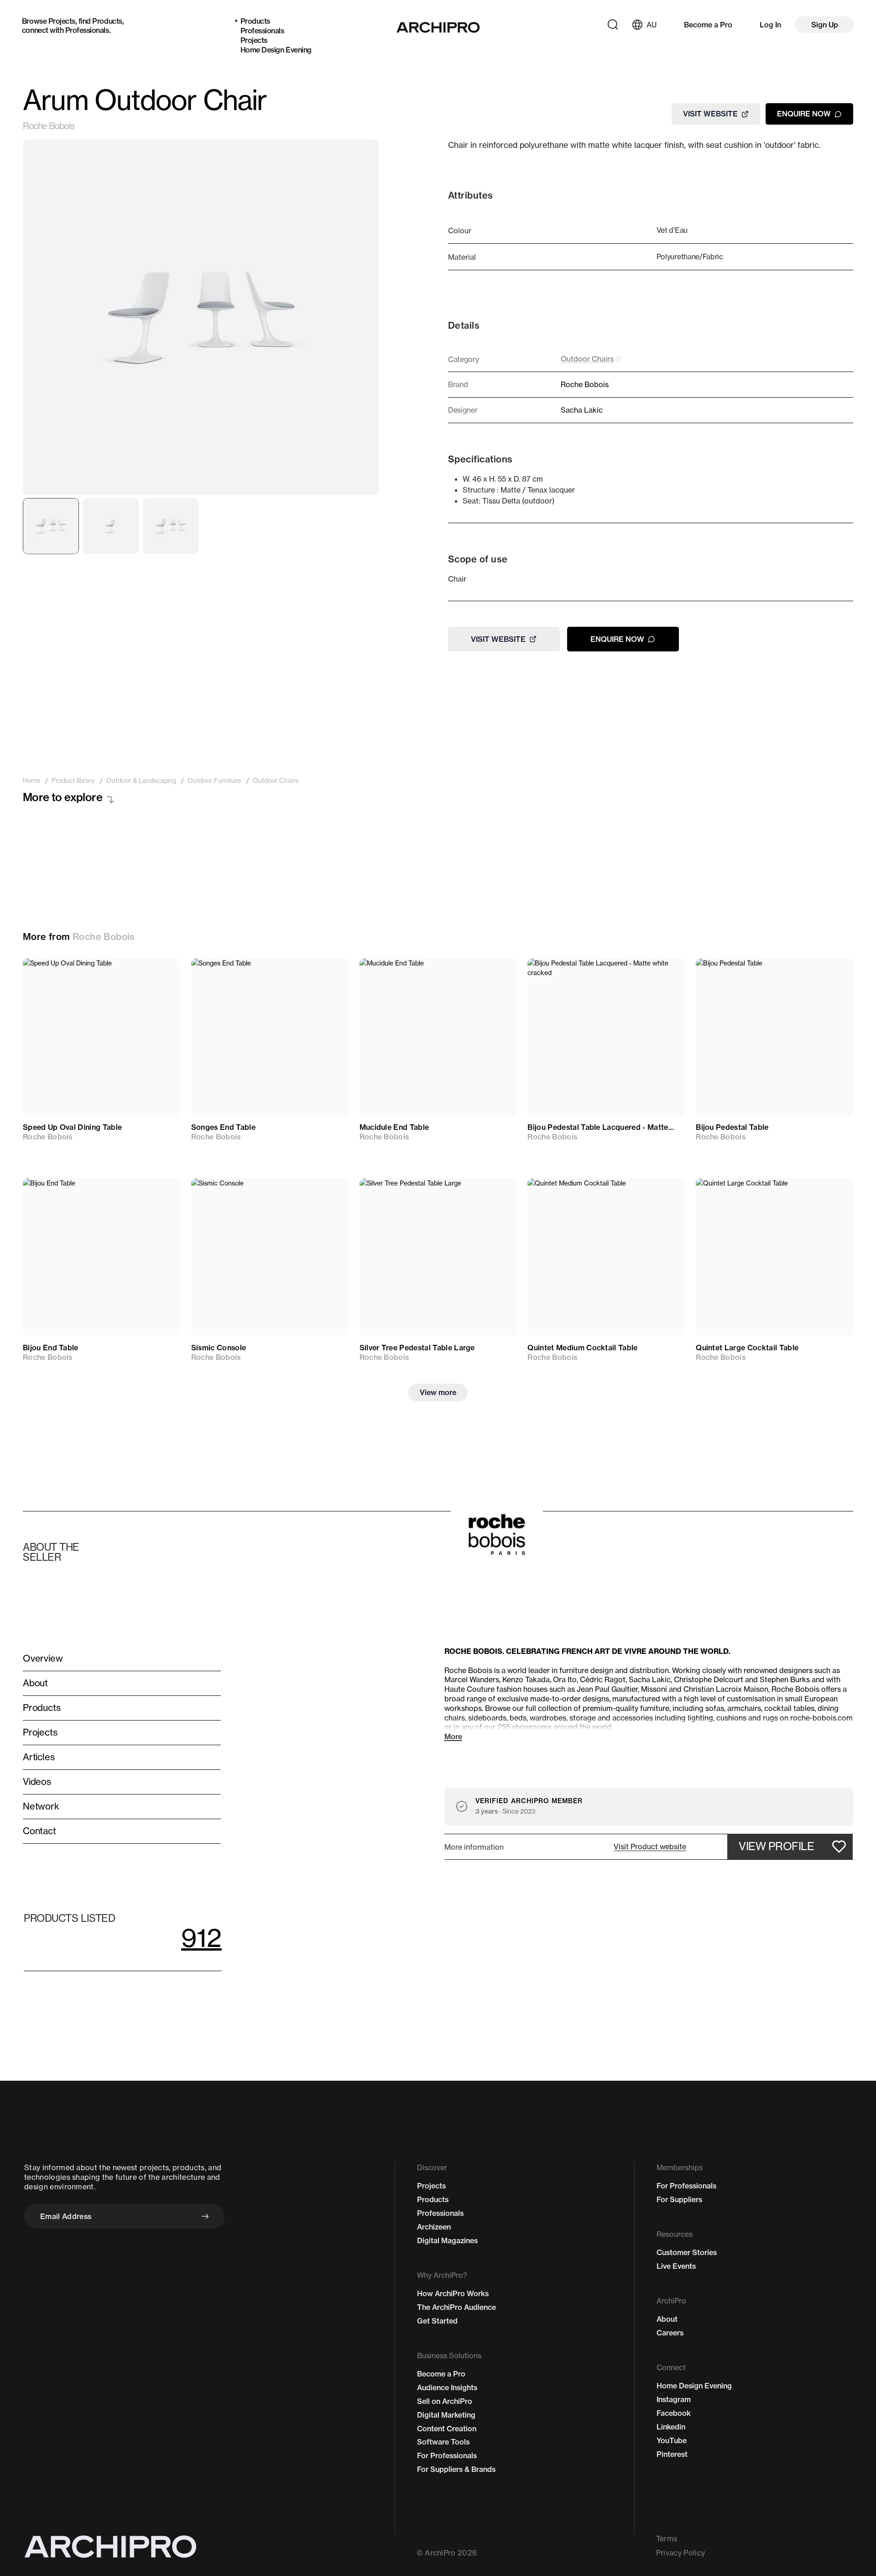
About (667, 2319)
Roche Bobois (48, 126)
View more (438, 1392)
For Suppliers (679, 2199)
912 (201, 1938)
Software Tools (443, 2442)
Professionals (87, 30)
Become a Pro (708, 25)
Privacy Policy (680, 2553)
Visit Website (710, 114)
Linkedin (671, 2427)
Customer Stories (687, 2252)
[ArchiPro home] (438, 27)
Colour (460, 231)
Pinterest (672, 2454)
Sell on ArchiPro (445, 2401)
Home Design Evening (276, 50)
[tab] (51, 526)
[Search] (613, 25)
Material (462, 257)
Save (160, 973)
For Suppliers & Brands (456, 2469)
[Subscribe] (205, 2216)
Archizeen (434, 2227)
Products (107, 21)
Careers (670, 2333)
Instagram (674, 2399)
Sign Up (825, 25)
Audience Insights (447, 2387)
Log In (770, 25)
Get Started (437, 2321)
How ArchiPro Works (453, 2293)
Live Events (676, 2266)
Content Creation (447, 2429)
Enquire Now (804, 114)
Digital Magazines (447, 2240)
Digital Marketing (446, 2415)
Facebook (674, 2413)
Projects (62, 21)
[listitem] (31, 781)
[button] (650, 1847)
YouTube (672, 2440)
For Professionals (447, 2455)
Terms (667, 2539)
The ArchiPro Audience (456, 2307)
